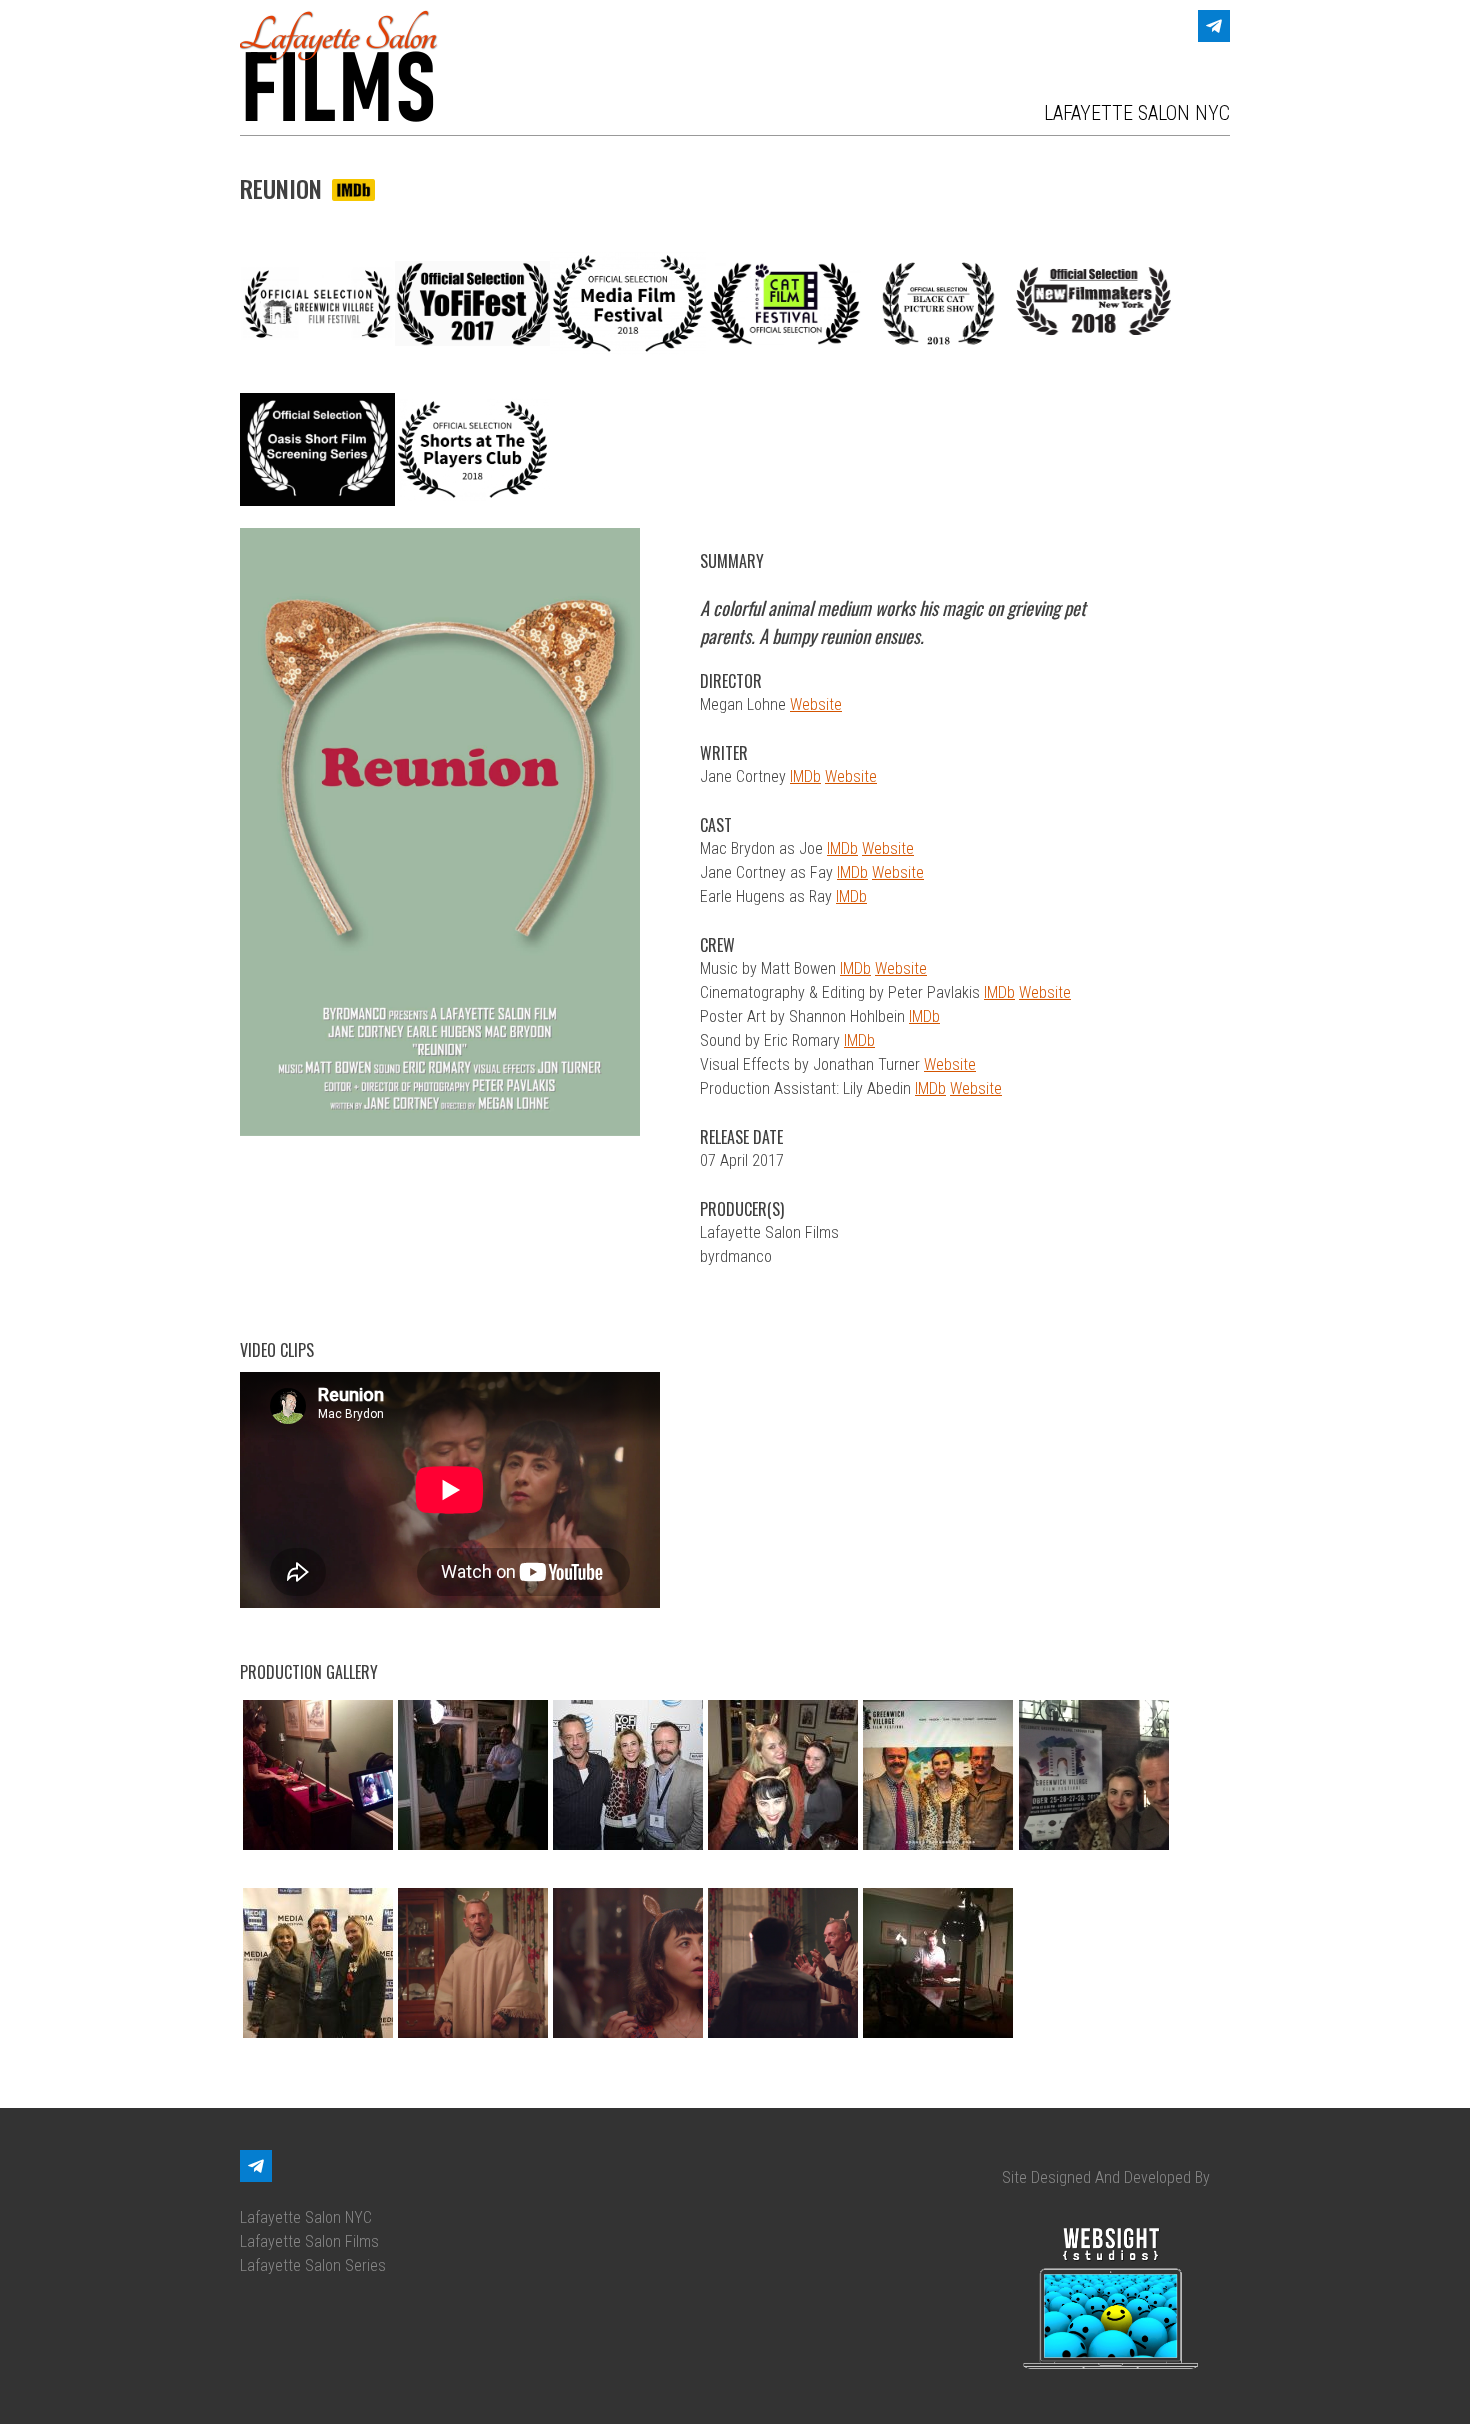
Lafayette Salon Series (313, 2265)
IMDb (805, 776)
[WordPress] (1214, 26)
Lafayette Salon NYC (306, 2217)
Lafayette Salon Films (309, 2241)
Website (816, 704)
